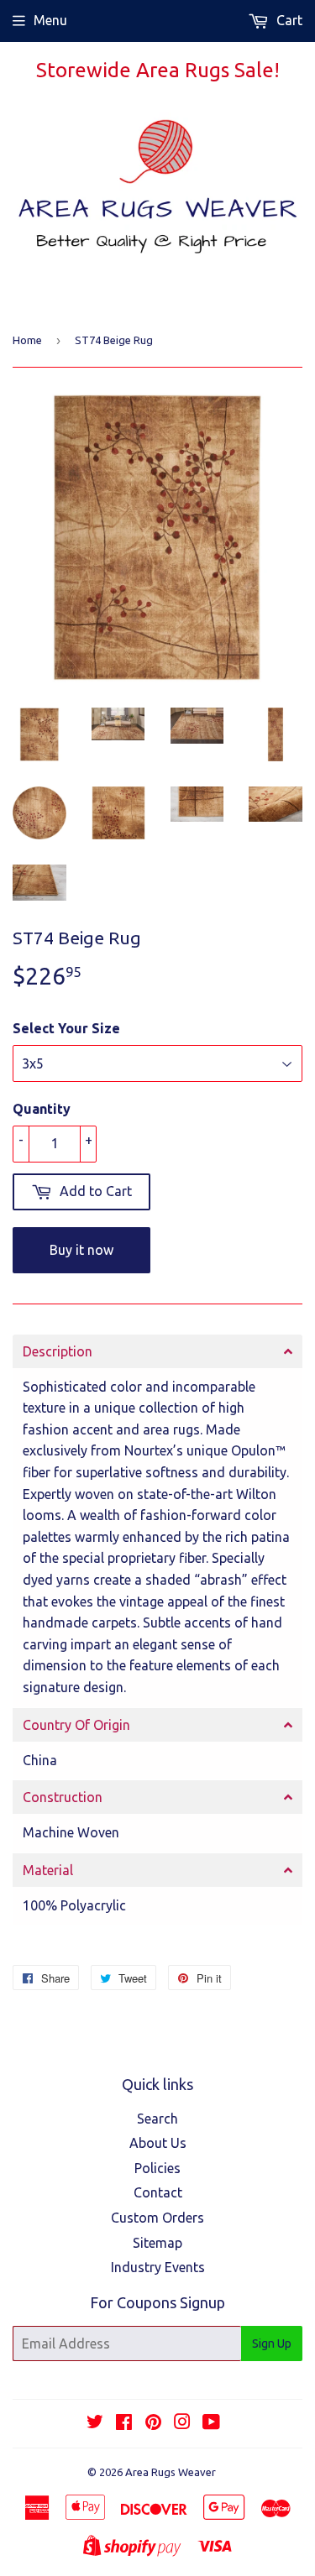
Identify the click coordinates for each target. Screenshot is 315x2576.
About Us (158, 2143)
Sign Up (272, 2343)
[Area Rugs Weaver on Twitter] (95, 2423)
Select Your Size (66, 1028)
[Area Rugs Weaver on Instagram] (182, 2423)
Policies (157, 2168)
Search (157, 2119)
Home (27, 340)
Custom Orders (157, 2218)
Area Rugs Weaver (171, 2472)
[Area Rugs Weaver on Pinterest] (153, 2423)
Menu (50, 20)
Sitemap (157, 2243)
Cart (288, 20)
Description (58, 1351)
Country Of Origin (76, 1725)
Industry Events (158, 2267)
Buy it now (81, 1250)
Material (48, 1870)
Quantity (42, 1109)
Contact (158, 2192)
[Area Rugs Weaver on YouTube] (211, 2423)
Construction (63, 1797)
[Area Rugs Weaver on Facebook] (124, 2423)
